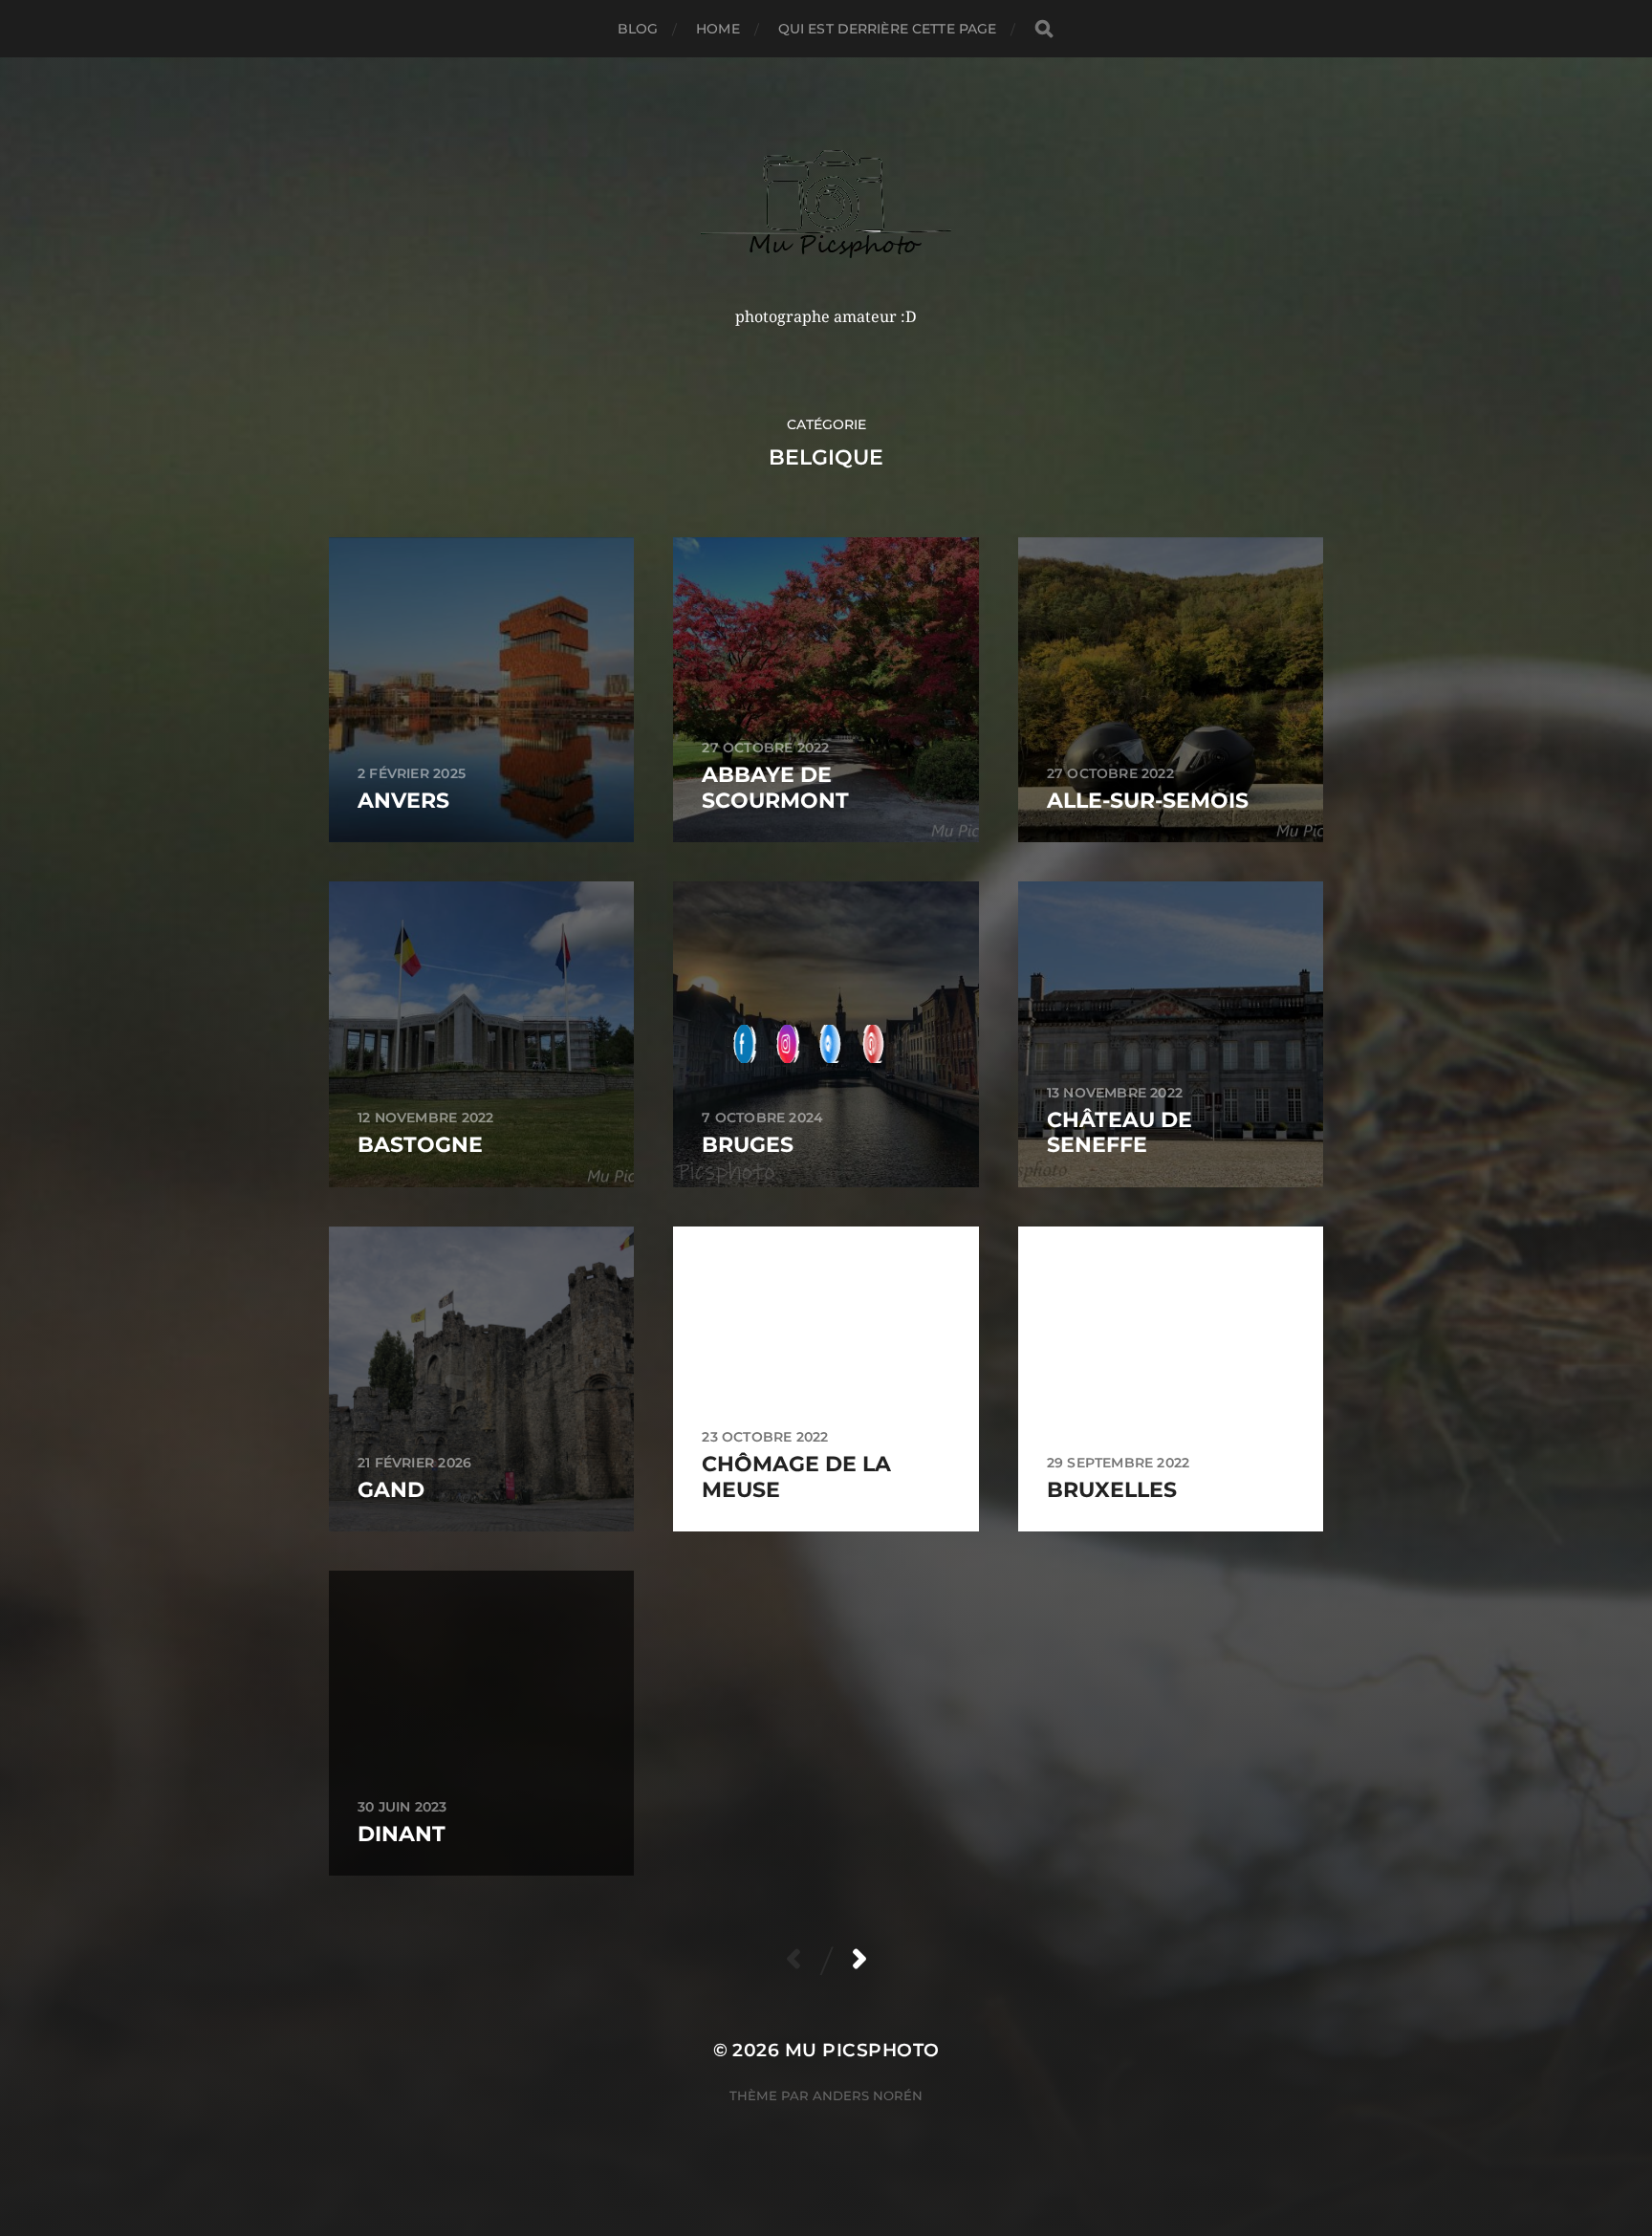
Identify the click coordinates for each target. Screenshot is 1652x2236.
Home (718, 29)
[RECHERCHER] (1044, 29)
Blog (638, 29)
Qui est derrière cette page (888, 29)
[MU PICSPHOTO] (826, 203)
